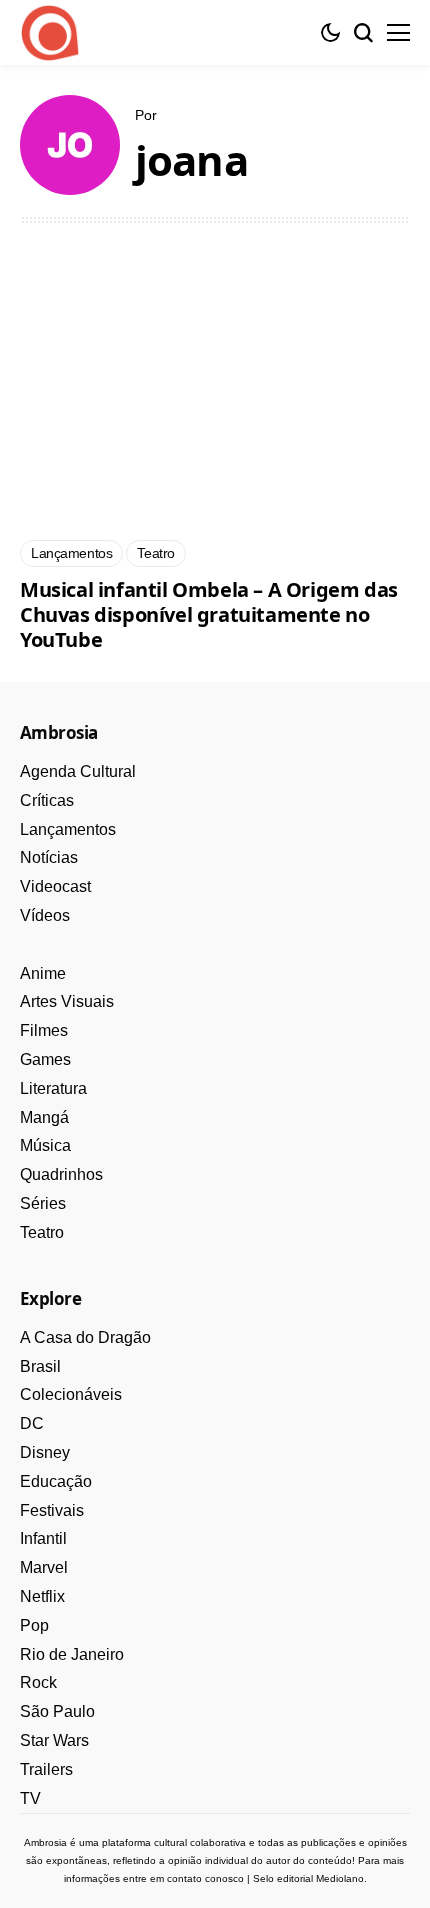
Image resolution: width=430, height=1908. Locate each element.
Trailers (46, 1769)
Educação (56, 1481)
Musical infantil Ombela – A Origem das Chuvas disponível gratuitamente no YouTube (209, 614)
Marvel (44, 1567)
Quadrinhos (61, 1174)
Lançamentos (68, 829)
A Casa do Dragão (85, 1337)
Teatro (42, 1232)
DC (32, 1423)
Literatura (53, 1088)
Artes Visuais (67, 1001)
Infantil (43, 1538)
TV (30, 1798)
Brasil (40, 1366)
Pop (34, 1625)
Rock (38, 1682)
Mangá (44, 1117)
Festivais (52, 1510)
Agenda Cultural (78, 771)
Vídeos (45, 915)
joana (191, 160)
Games (45, 1059)
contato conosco (205, 1878)
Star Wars (54, 1740)
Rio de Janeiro (72, 1654)
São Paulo (57, 1711)
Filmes (44, 1030)
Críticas (47, 800)
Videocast (55, 886)
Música (45, 1145)
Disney (45, 1452)
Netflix (42, 1596)
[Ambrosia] (50, 33)
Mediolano (340, 1878)
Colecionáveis (71, 1394)
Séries (43, 1203)
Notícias (49, 857)
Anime (43, 973)
